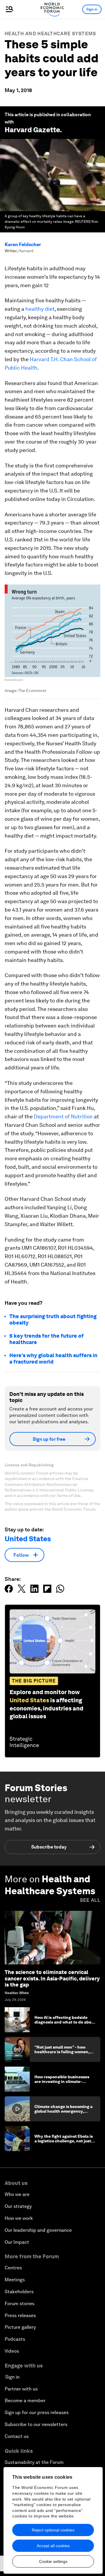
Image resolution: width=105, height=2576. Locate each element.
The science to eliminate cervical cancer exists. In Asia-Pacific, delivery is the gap (52, 1978)
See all (90, 1900)
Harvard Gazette (32, 130)
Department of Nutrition (63, 1116)
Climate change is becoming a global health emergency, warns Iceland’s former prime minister (63, 2114)
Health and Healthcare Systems (50, 34)
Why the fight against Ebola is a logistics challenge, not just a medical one (64, 2141)
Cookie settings (53, 2561)
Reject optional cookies (53, 2530)
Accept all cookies (53, 2546)
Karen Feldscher (23, 244)
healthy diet (39, 309)
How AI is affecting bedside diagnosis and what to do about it (65, 2022)
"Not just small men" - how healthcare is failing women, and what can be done (62, 2052)
